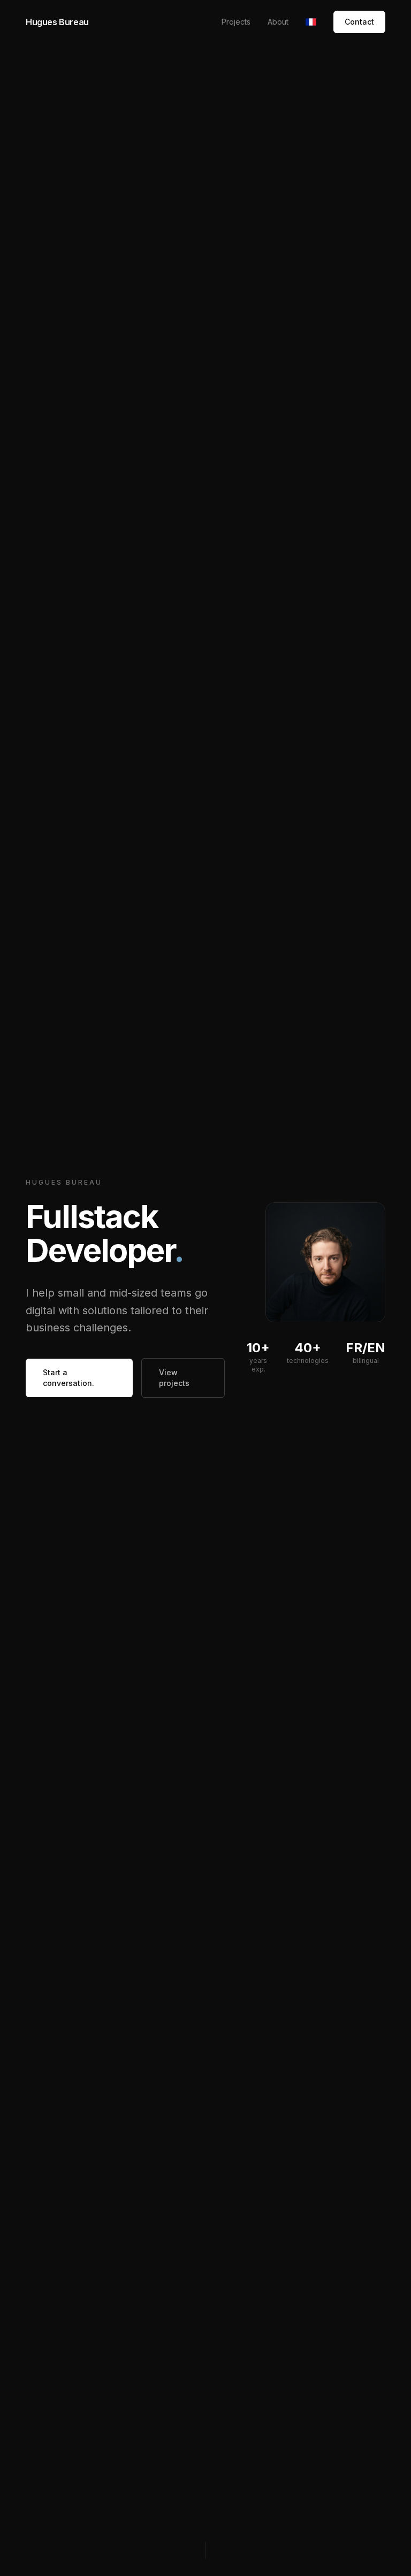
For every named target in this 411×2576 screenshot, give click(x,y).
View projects (174, 1378)
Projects (236, 22)
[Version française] (311, 22)
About (278, 22)
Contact (359, 22)
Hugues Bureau (57, 22)
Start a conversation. (68, 1378)
